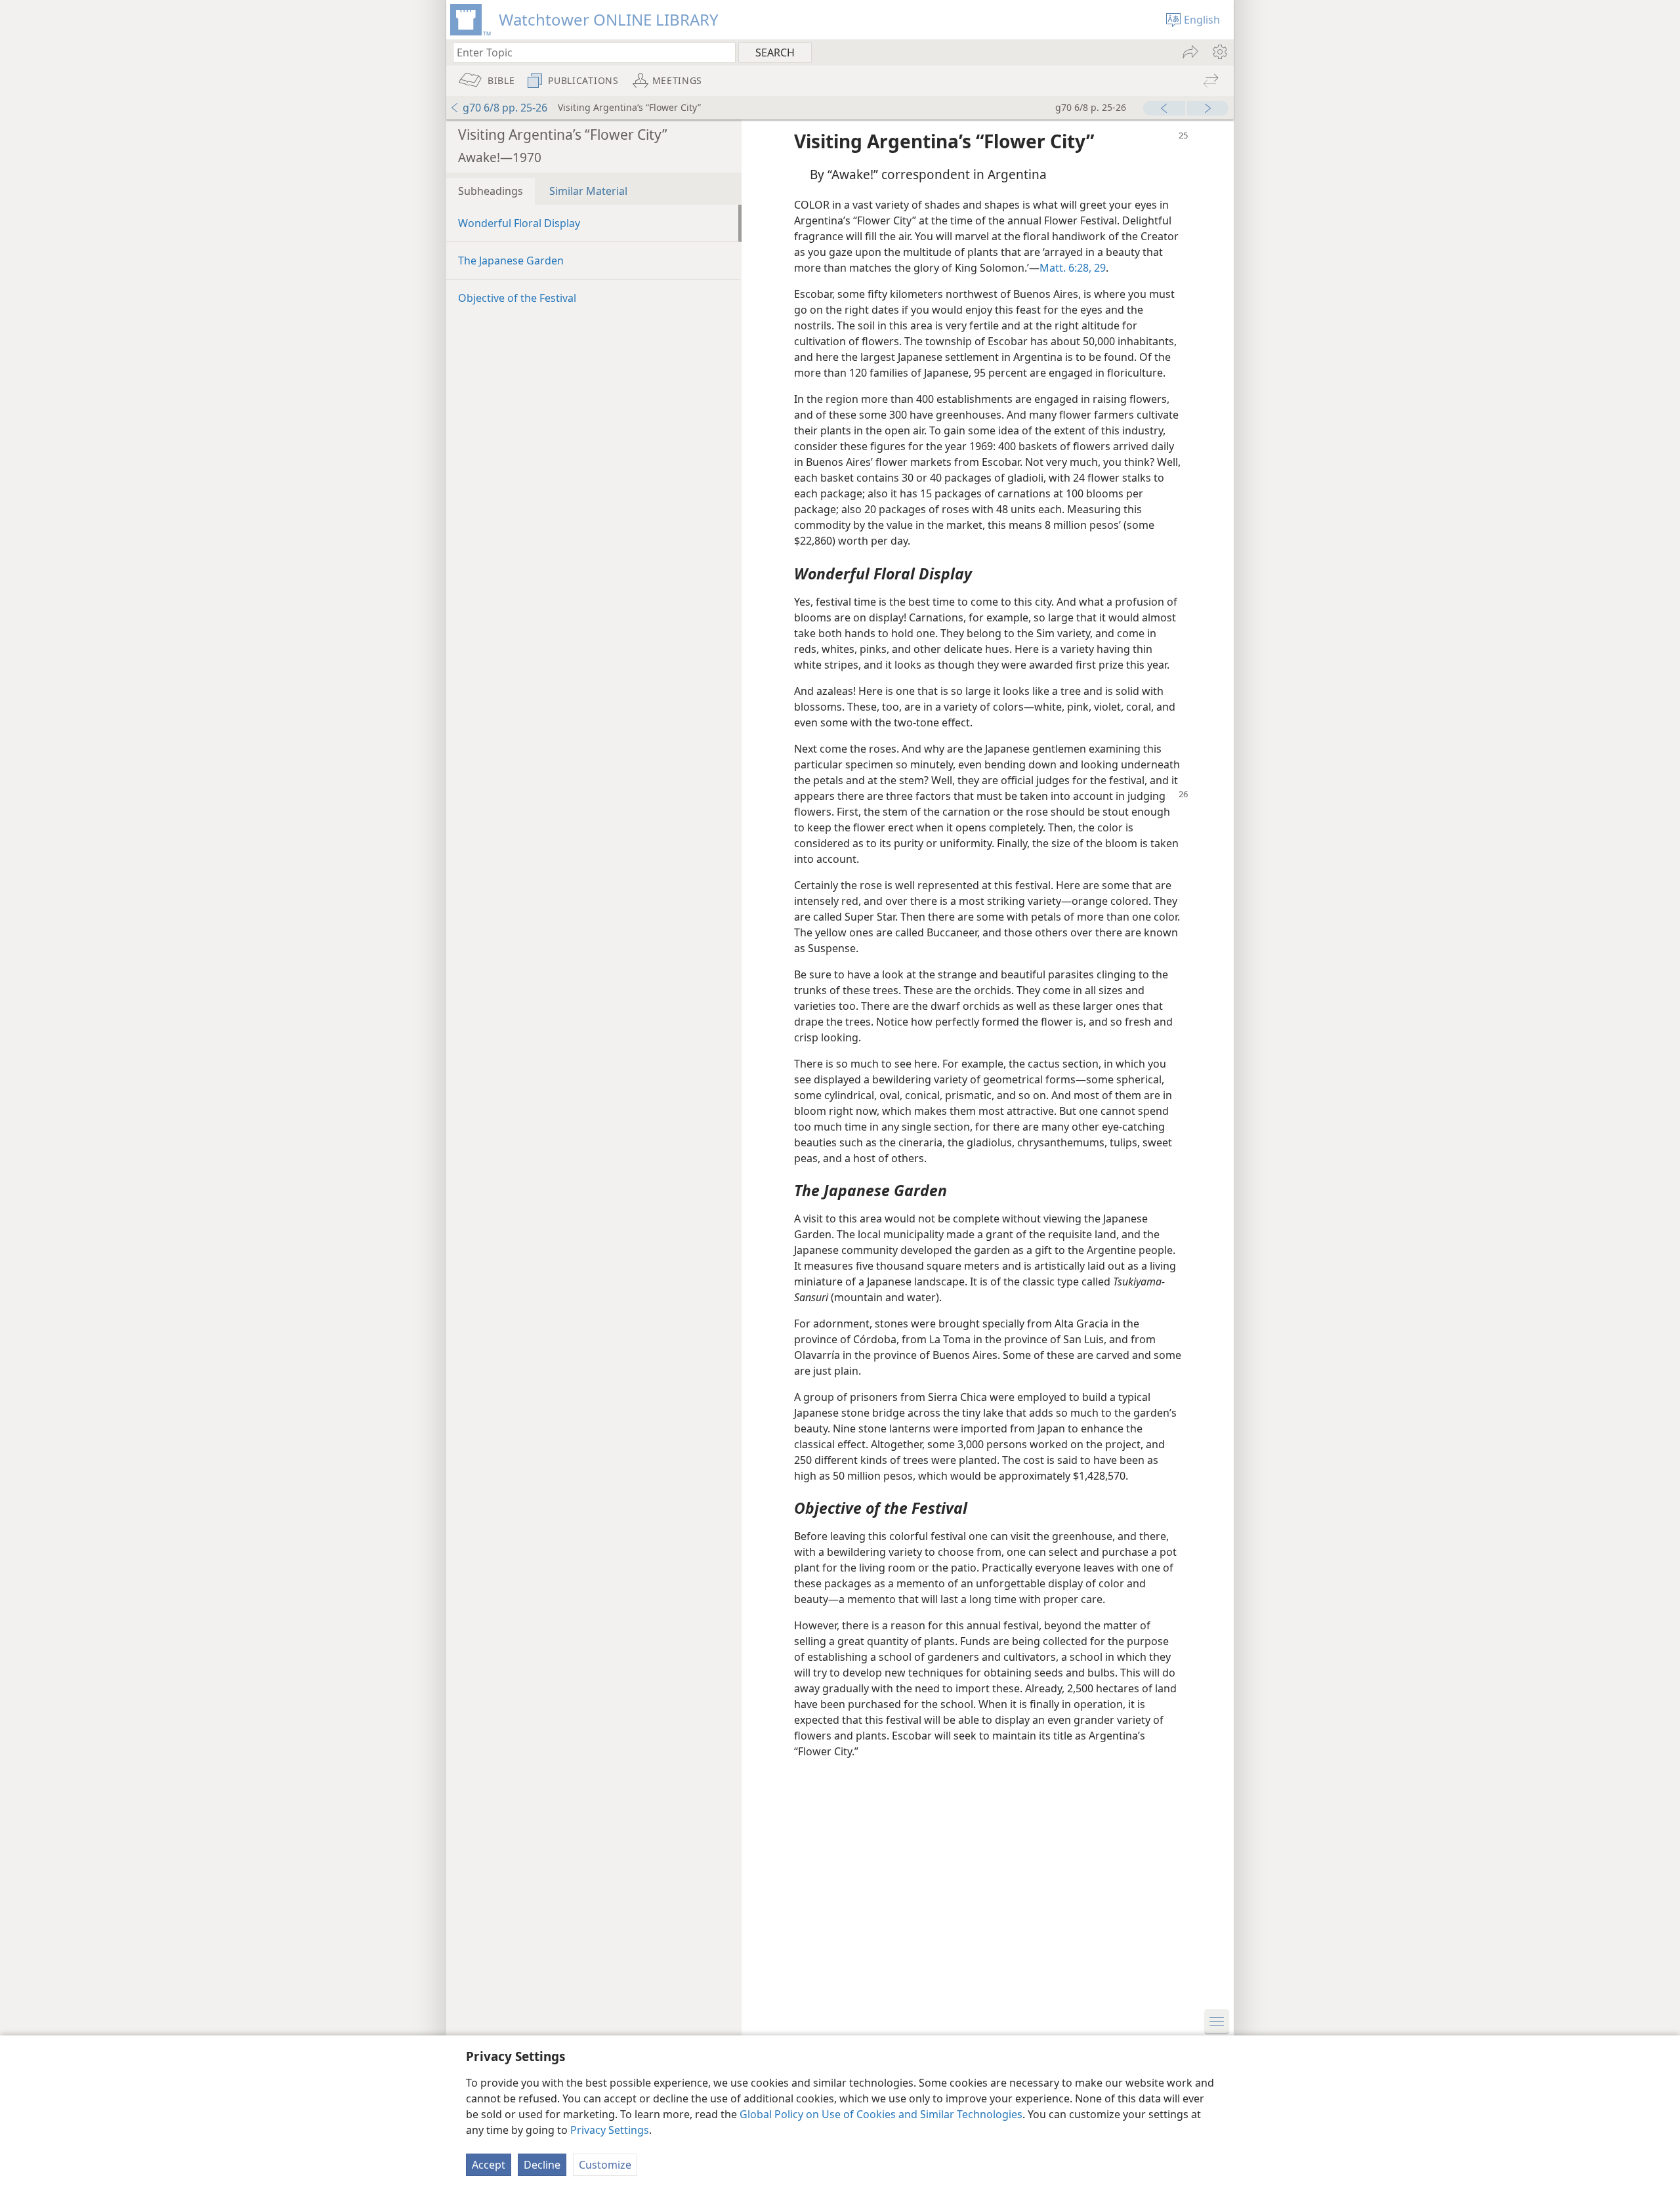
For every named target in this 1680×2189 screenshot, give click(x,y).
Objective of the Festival (517, 298)
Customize (605, 2165)
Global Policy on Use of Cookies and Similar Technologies (881, 2114)
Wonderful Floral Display (519, 223)
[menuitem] (1219, 52)
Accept (489, 2165)
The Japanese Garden (511, 261)
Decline (542, 2165)
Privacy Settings (610, 2130)
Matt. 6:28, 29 (1073, 268)
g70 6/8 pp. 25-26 (505, 108)
